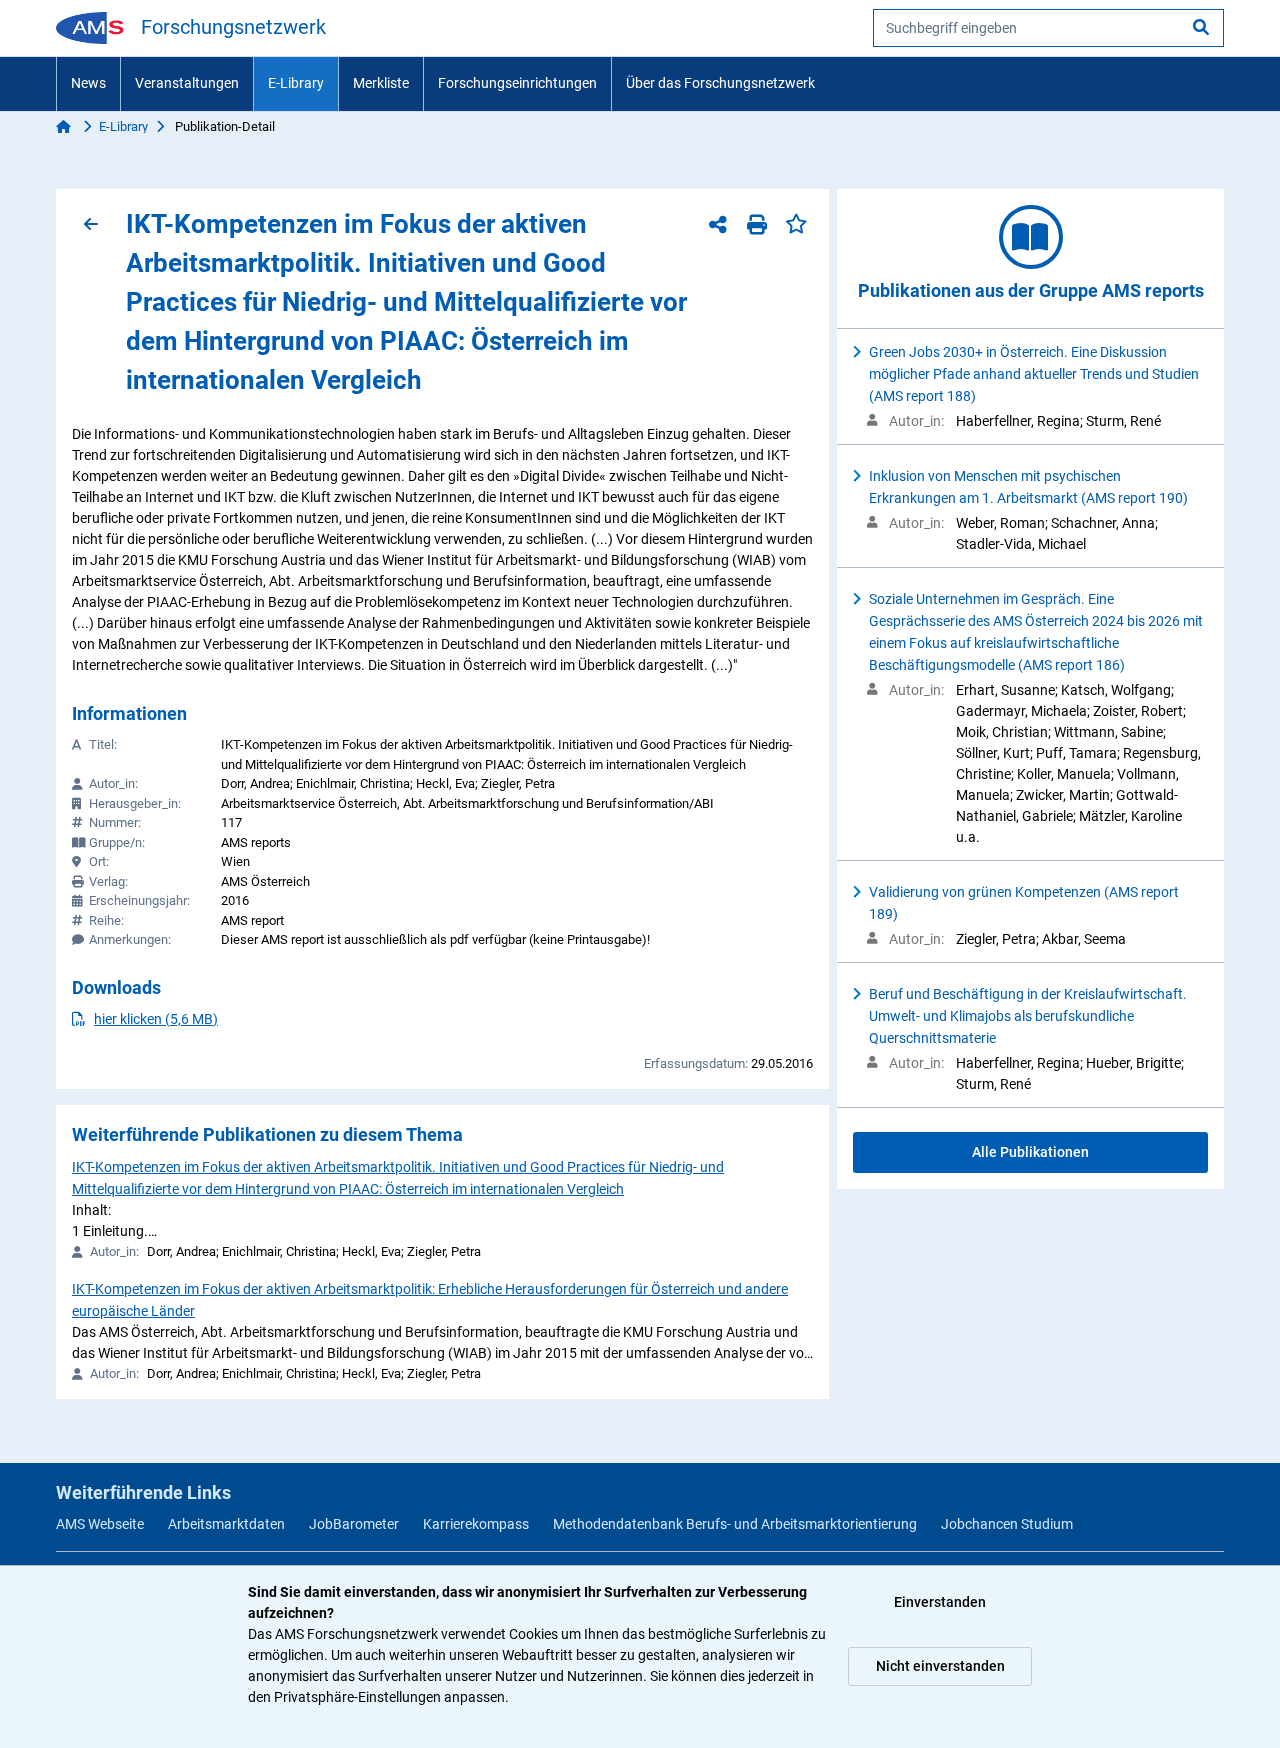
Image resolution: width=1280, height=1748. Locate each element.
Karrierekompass (476, 1524)
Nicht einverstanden (940, 1666)
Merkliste (381, 83)
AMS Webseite (100, 1524)
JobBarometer (354, 1524)
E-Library (296, 83)
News (88, 83)
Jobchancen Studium (1007, 1524)
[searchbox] (1048, 28)
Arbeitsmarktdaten (226, 1524)
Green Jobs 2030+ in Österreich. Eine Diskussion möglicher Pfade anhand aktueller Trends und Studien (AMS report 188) (1034, 374)
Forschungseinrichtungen (517, 83)
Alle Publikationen (1030, 1152)
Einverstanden (940, 1602)
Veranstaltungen (187, 83)
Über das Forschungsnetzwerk (720, 83)
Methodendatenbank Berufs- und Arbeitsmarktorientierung (735, 1524)
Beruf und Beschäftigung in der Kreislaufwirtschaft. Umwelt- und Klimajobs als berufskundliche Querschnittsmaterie (1028, 1016)
